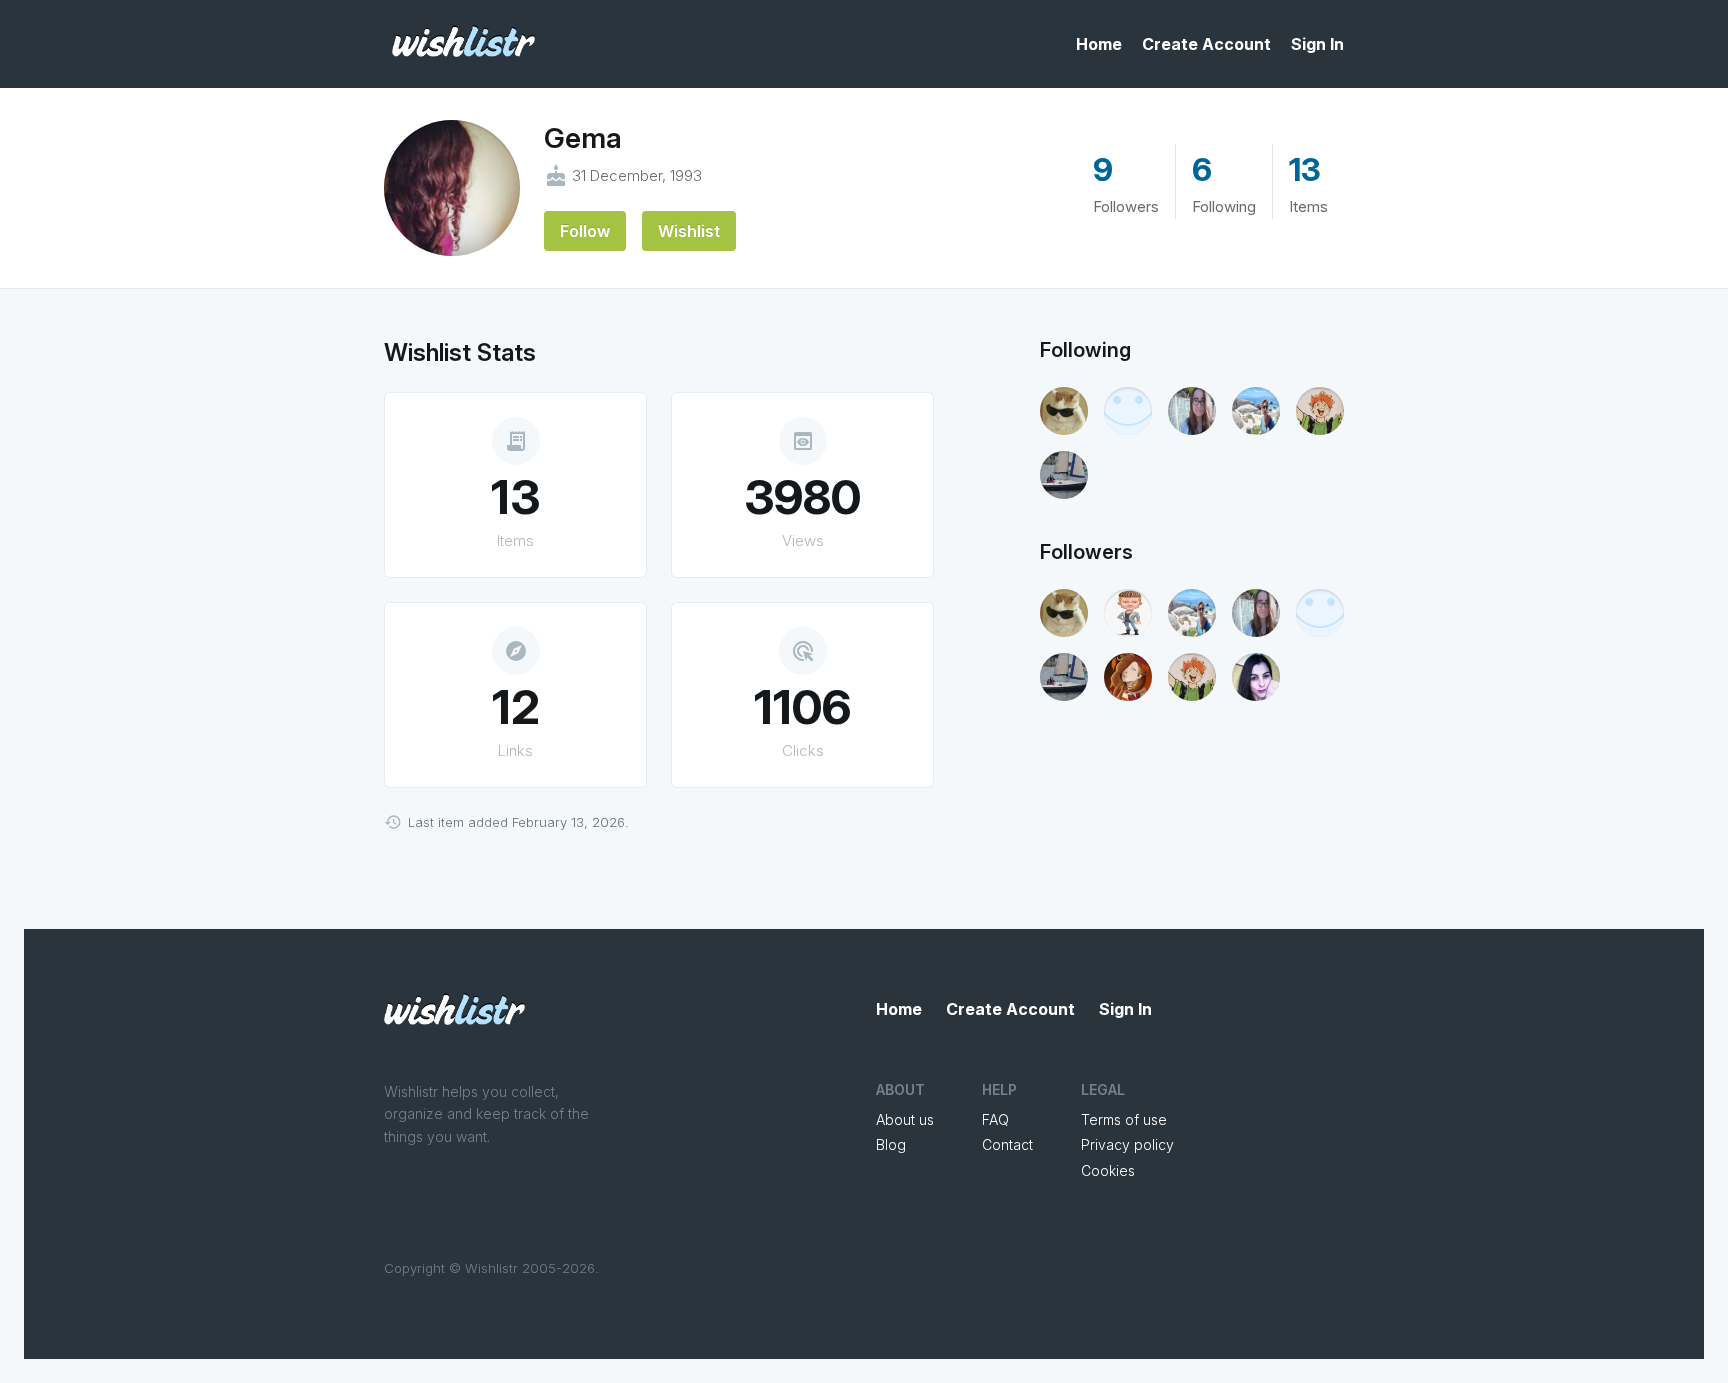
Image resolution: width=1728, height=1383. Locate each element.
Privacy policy (1127, 1144)
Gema (583, 138)
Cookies (1108, 1170)
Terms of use (1124, 1119)
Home (1099, 44)
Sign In (1317, 44)
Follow (585, 231)
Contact (1007, 1144)
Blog (891, 1144)
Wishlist (689, 231)
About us (905, 1119)
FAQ (995, 1119)
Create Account (1206, 44)
